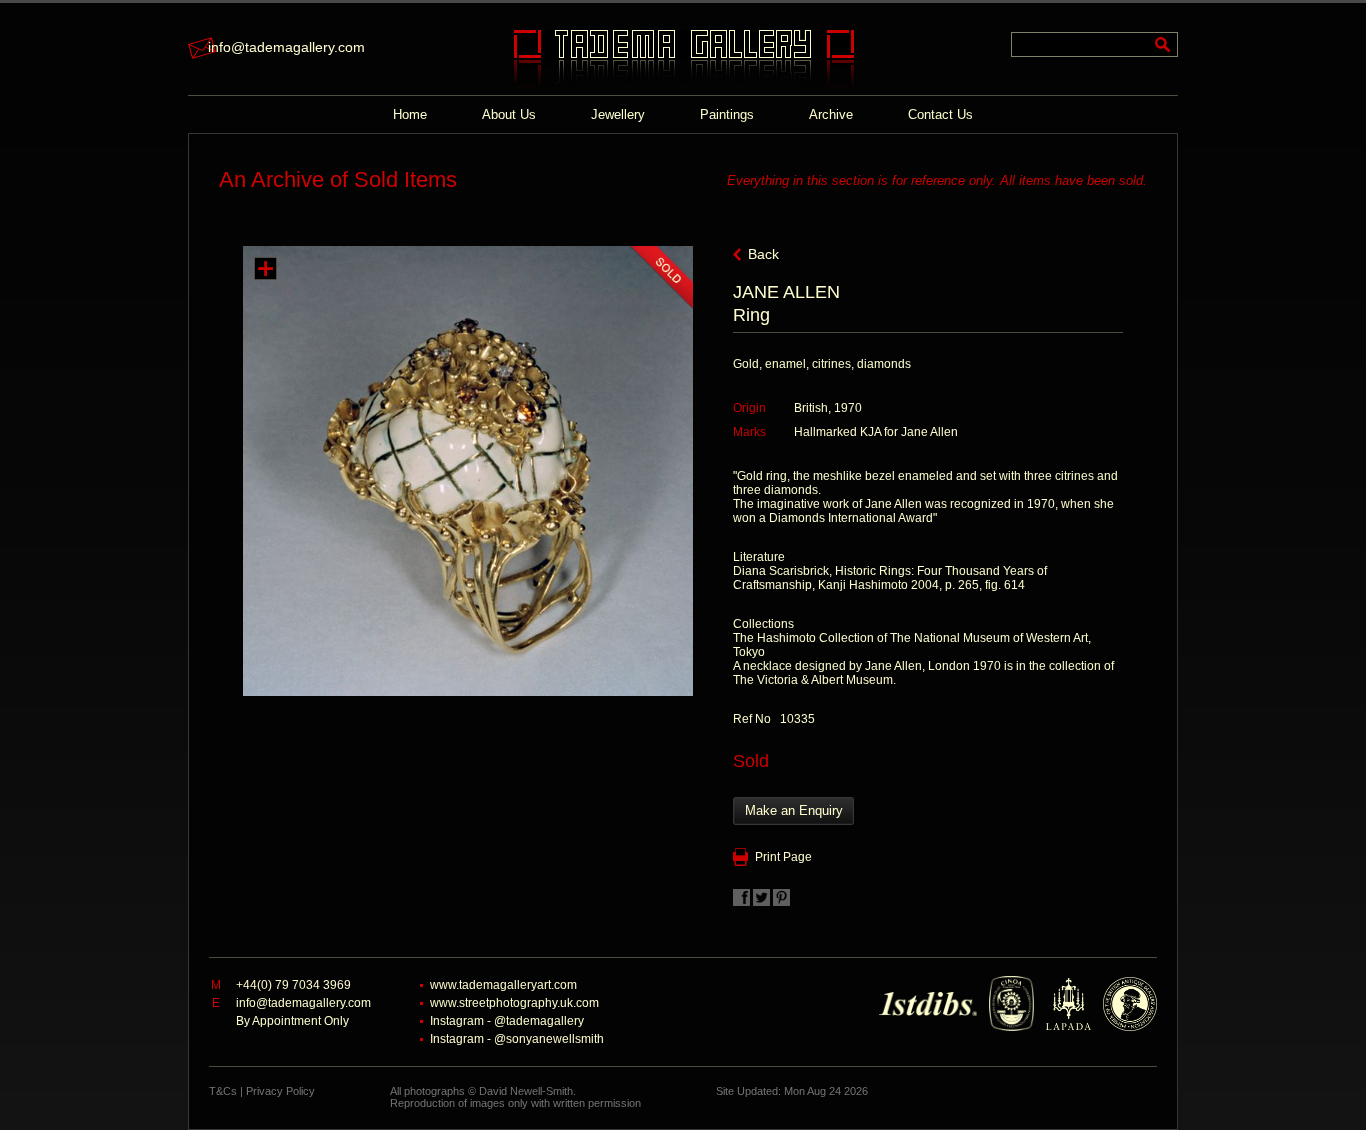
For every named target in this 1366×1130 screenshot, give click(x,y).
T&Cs (223, 1091)
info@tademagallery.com (286, 47)
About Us (509, 114)
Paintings (727, 114)
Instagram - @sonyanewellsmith (517, 1039)
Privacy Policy (280, 1091)
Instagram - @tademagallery (507, 1021)
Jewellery (618, 114)
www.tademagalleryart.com (503, 985)
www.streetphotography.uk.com (514, 1003)
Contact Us (940, 114)
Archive (831, 114)
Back (763, 254)
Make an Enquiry (794, 810)
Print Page (783, 857)
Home (410, 114)
